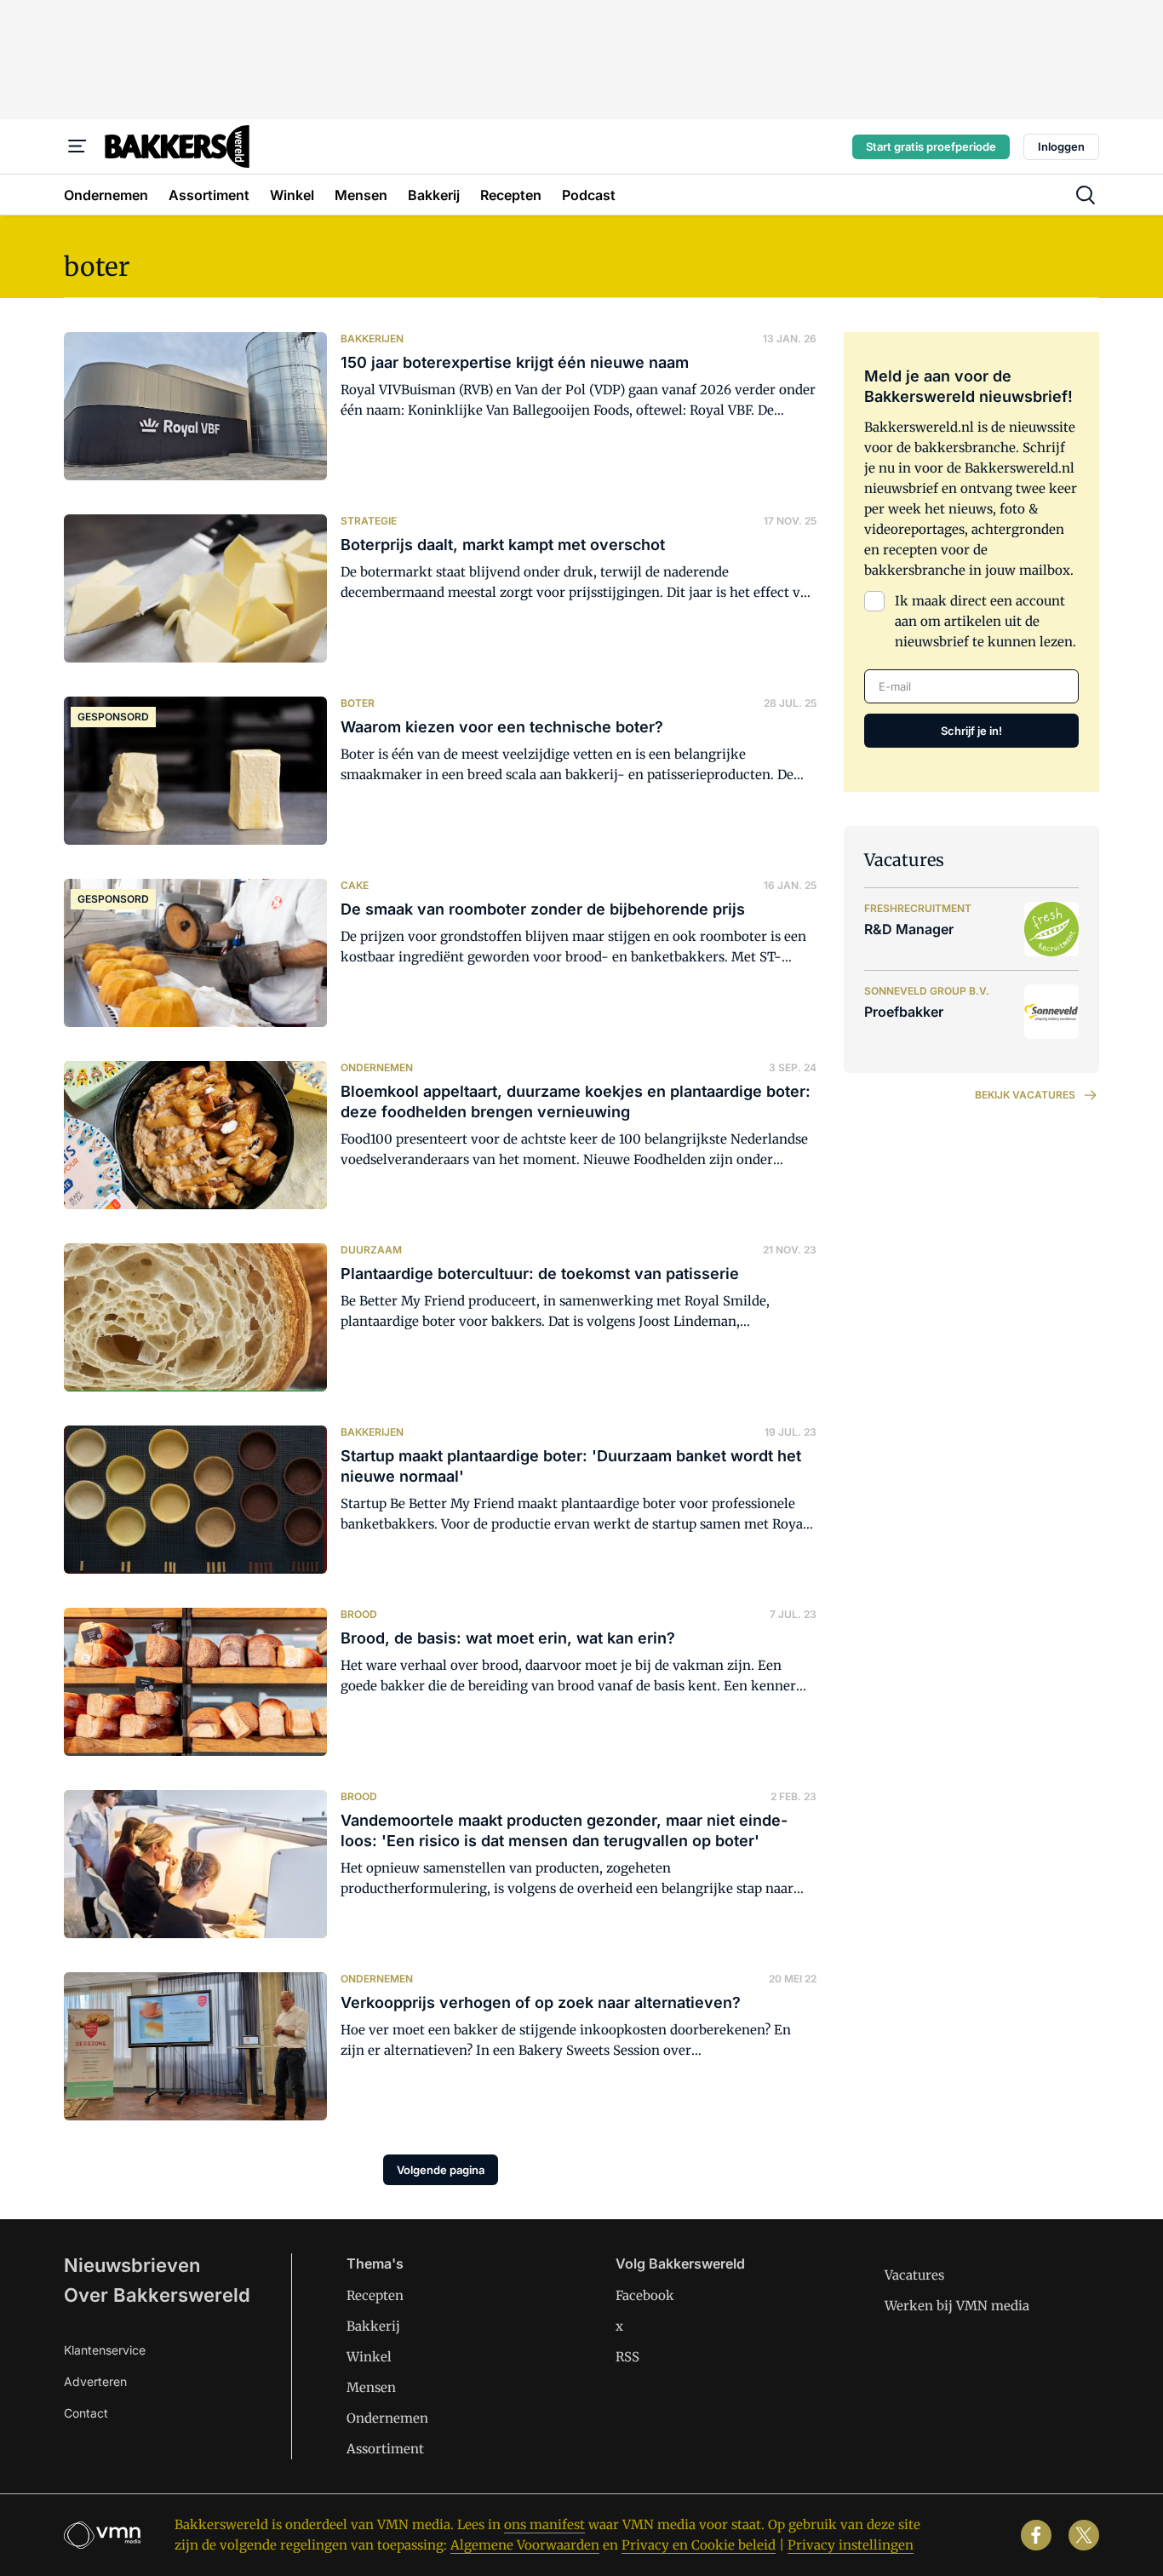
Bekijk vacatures (1025, 1095)
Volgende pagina (441, 2170)
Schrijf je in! (971, 731)
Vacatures (914, 2275)
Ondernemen (387, 2418)
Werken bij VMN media (957, 2306)
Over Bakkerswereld (157, 2295)
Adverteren (95, 2381)
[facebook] (1036, 2535)
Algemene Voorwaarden (525, 2545)
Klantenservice (105, 2350)
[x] (1084, 2535)
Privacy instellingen (851, 2545)
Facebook (645, 2295)
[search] (1086, 195)
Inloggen (1061, 146)
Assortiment (385, 2449)
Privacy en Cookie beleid (699, 2545)
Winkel (369, 2357)
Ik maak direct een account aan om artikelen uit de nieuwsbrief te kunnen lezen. (985, 621)
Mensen (371, 2387)
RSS (627, 2357)
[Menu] (77, 146)
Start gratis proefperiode (931, 146)
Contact (86, 2413)
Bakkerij (373, 2326)
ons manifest (544, 2524)
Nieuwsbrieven (132, 2265)
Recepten (375, 2295)
